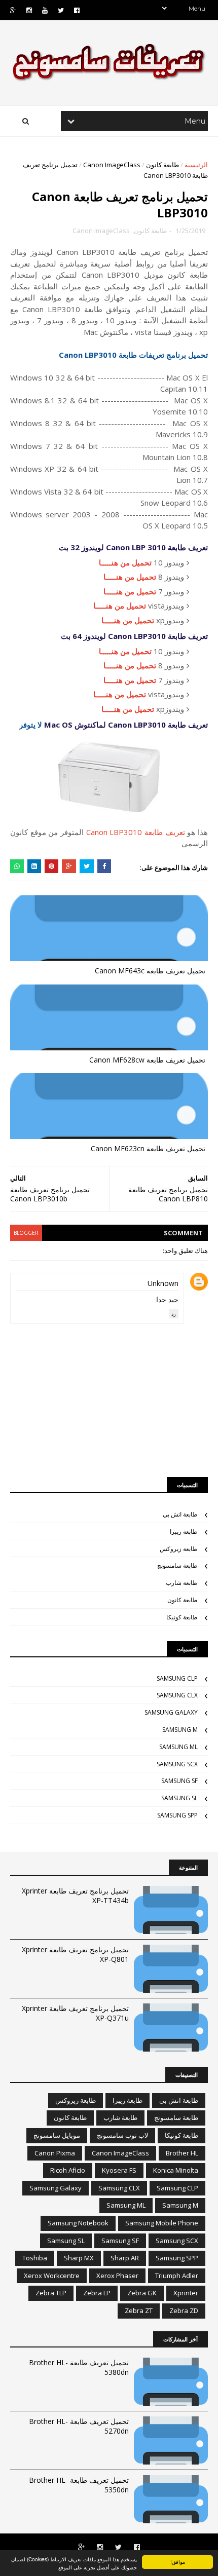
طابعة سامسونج (177, 1565)
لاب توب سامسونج (122, 2135)
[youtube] (45, 10)
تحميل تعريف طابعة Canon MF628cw (147, 1060)
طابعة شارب (182, 1583)
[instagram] (29, 10)
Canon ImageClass (112, 165)
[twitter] (61, 10)
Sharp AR (125, 2258)
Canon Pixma (55, 2153)
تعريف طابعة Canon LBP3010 (136, 832)
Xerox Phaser (117, 2276)
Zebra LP (97, 2293)
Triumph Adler (177, 2276)
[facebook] (77, 10)
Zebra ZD (184, 2310)
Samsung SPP (177, 1815)
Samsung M (180, 1730)
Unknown (163, 1283)
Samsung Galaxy (171, 1712)
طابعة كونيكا (182, 1617)
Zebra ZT (139, 2310)
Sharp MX (79, 2258)
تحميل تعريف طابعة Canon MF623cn (148, 1148)
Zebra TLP (51, 2293)
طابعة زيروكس (179, 1549)
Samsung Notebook (78, 2223)
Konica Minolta (176, 2170)
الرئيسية (196, 165)
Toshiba (35, 2258)
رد (174, 1314)
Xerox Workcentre (52, 2276)
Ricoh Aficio (68, 2170)
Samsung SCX (177, 1764)
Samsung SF (179, 1781)
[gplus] (13, 10)
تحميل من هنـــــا (125, 562)
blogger (26, 1233)
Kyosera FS (119, 2170)
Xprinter (186, 2293)
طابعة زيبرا (184, 1531)
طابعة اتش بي (180, 1514)
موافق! (178, 2562)
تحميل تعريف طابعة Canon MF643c (150, 971)
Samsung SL (179, 1798)
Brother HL (182, 2153)
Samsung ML (178, 1747)
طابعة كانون (162, 165)
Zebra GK (142, 2293)
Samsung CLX (177, 1695)
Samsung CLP (177, 1678)
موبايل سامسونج (57, 2135)
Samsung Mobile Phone (162, 2223)
